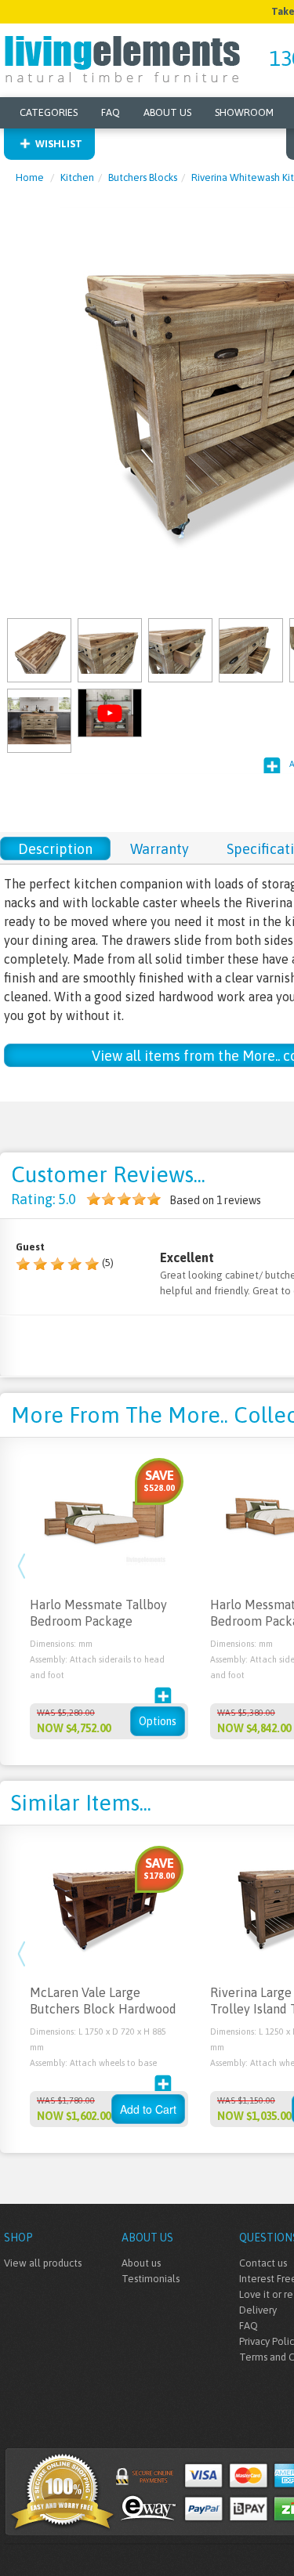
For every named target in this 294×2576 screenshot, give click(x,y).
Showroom (244, 112)
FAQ (111, 112)
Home (30, 177)
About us (141, 2263)
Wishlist (59, 144)
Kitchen (77, 177)
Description (55, 849)
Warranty (160, 849)
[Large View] (39, 649)
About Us (167, 112)
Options (158, 1721)
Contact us (263, 2263)
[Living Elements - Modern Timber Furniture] (123, 58)
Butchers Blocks (143, 177)
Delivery (258, 2310)
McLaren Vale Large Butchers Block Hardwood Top (103, 2009)
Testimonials (151, 2279)
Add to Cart (148, 2109)
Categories (49, 112)
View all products (43, 2263)
